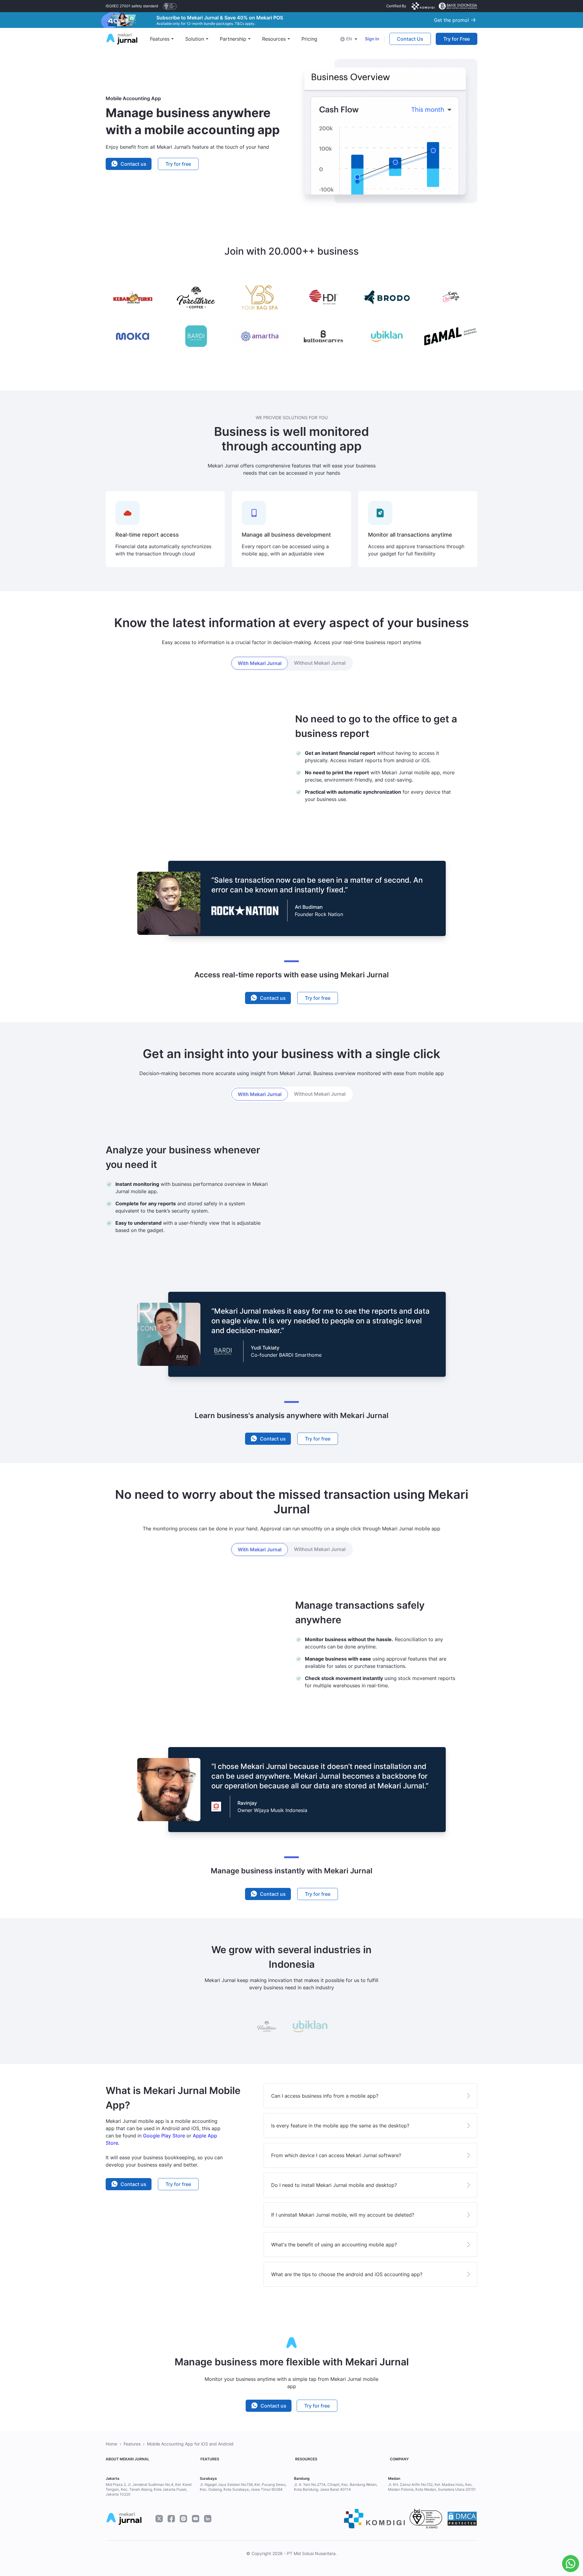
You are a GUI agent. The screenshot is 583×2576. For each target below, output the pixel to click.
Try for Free (457, 39)
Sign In (372, 39)
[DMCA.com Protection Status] (462, 2519)
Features (132, 2444)
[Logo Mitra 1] (170, 6)
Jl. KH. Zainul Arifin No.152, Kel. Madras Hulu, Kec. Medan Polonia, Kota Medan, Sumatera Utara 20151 (432, 2487)
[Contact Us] (569, 2564)
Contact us (133, 164)
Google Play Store (164, 2136)
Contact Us (410, 39)
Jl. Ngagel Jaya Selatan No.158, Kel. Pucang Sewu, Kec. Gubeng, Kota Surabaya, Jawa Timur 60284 (243, 2487)
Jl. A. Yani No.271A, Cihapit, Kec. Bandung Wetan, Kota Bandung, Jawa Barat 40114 (336, 2487)
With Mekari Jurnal (260, 663)
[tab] (260, 663)
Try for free (178, 164)
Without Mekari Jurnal (320, 663)
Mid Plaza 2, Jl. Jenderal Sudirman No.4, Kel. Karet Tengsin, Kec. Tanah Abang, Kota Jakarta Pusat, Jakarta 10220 (149, 2489)
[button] (349, 39)
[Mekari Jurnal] (122, 38)
